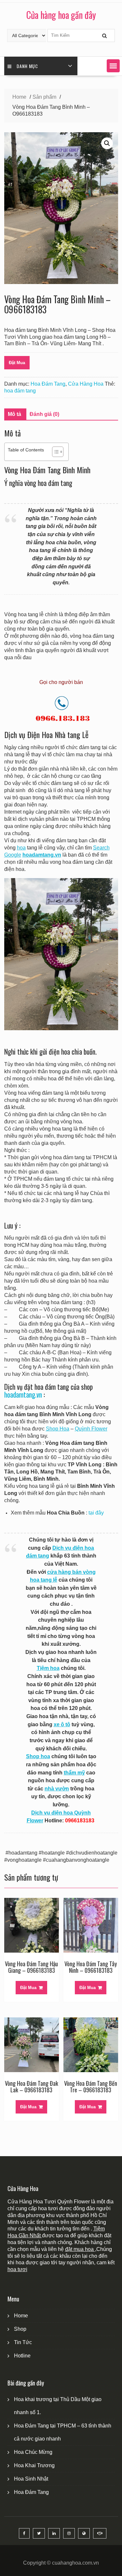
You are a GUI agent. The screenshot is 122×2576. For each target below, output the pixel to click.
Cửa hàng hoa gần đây (61, 15)
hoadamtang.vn (23, 1395)
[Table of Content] (58, 452)
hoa (21, 848)
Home (21, 2316)
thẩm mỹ (74, 1773)
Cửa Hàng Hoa (86, 384)
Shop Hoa (58, 1429)
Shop (20, 2329)
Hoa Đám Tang (48, 384)
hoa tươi (17, 2269)
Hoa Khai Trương (34, 2465)
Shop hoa (38, 1756)
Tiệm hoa (48, 1668)
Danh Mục (27, 66)
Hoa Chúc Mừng (33, 2452)
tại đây (96, 1513)
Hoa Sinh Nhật (31, 2479)
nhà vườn (57, 1789)
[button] (113, 66)
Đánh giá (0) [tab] (44, 414)
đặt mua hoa (80, 2249)
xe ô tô (62, 1724)
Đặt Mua (17, 363)
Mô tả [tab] (14, 414)
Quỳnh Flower (91, 1429)
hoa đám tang (20, 391)
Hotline (22, 2356)
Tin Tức (23, 2342)
